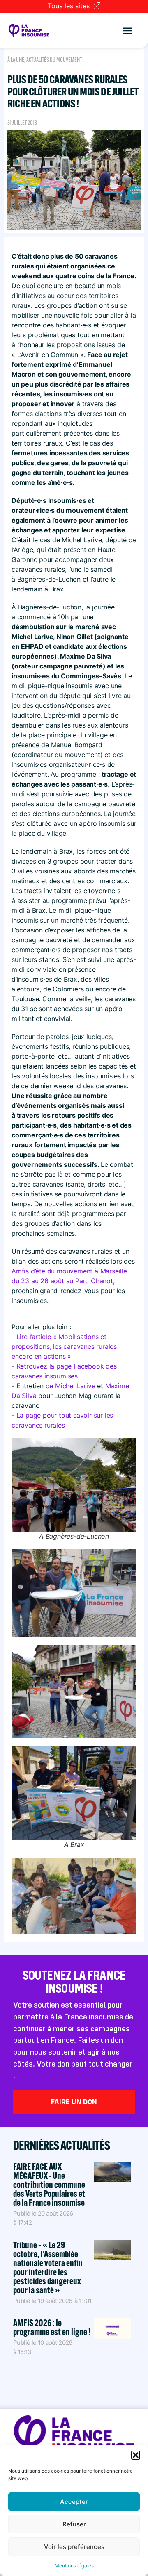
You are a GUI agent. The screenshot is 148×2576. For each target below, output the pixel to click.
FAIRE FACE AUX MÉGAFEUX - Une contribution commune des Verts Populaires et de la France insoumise (49, 2185)
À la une (16, 60)
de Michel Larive (71, 1386)
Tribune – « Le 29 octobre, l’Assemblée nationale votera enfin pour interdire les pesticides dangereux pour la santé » (48, 2267)
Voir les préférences (74, 2547)
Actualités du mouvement (54, 60)
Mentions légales (74, 2566)
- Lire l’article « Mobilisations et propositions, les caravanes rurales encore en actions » (64, 1346)
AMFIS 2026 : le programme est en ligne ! (52, 2327)
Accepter (74, 2502)
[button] (136, 2455)
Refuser (74, 2524)
